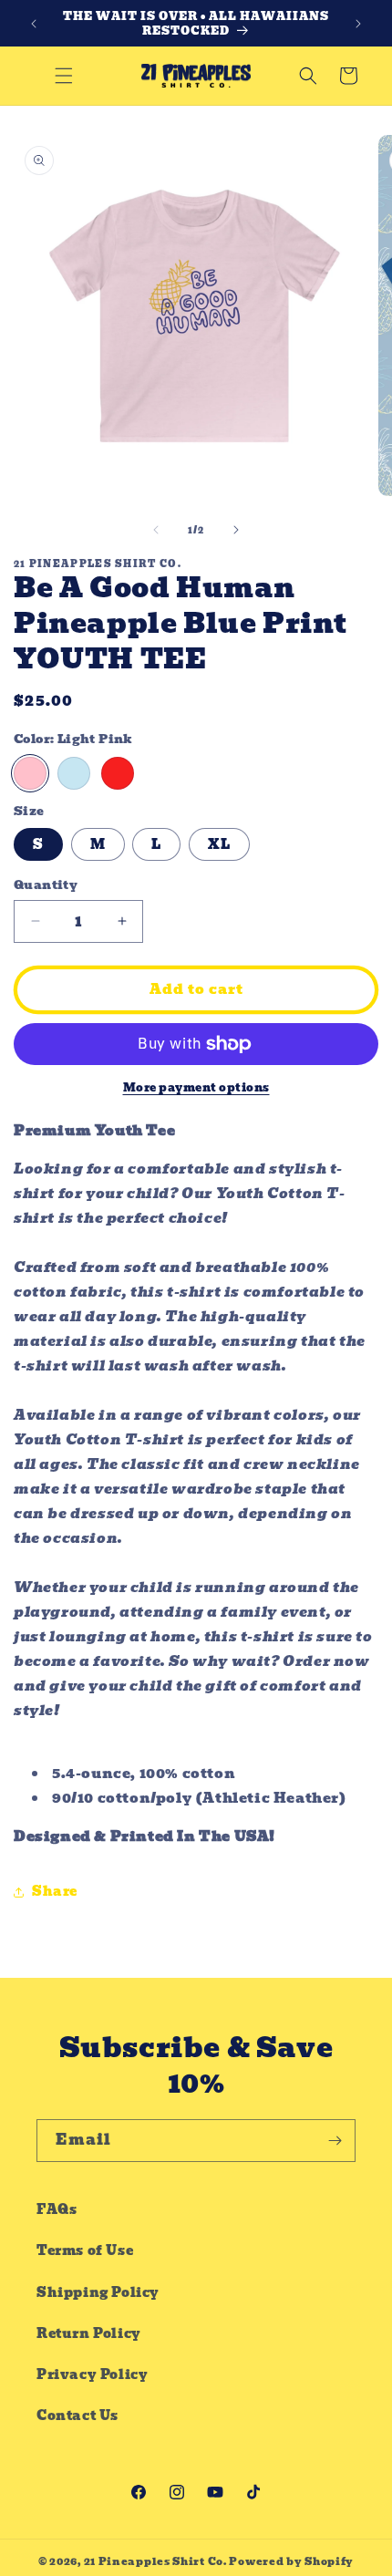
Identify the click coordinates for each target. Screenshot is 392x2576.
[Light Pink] (30, 773)
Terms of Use (85, 2250)
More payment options (196, 1088)
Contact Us (77, 2416)
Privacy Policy (92, 2374)
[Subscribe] (335, 2141)
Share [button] (55, 1891)
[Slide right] (236, 530)
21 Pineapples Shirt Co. (155, 2561)
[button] (64, 76)
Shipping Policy (98, 2292)
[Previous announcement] (34, 24)
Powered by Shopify (291, 2561)
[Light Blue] (74, 773)
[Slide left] (156, 530)
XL (219, 844)
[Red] (118, 773)
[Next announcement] (358, 24)
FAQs (57, 2209)
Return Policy (89, 2333)
